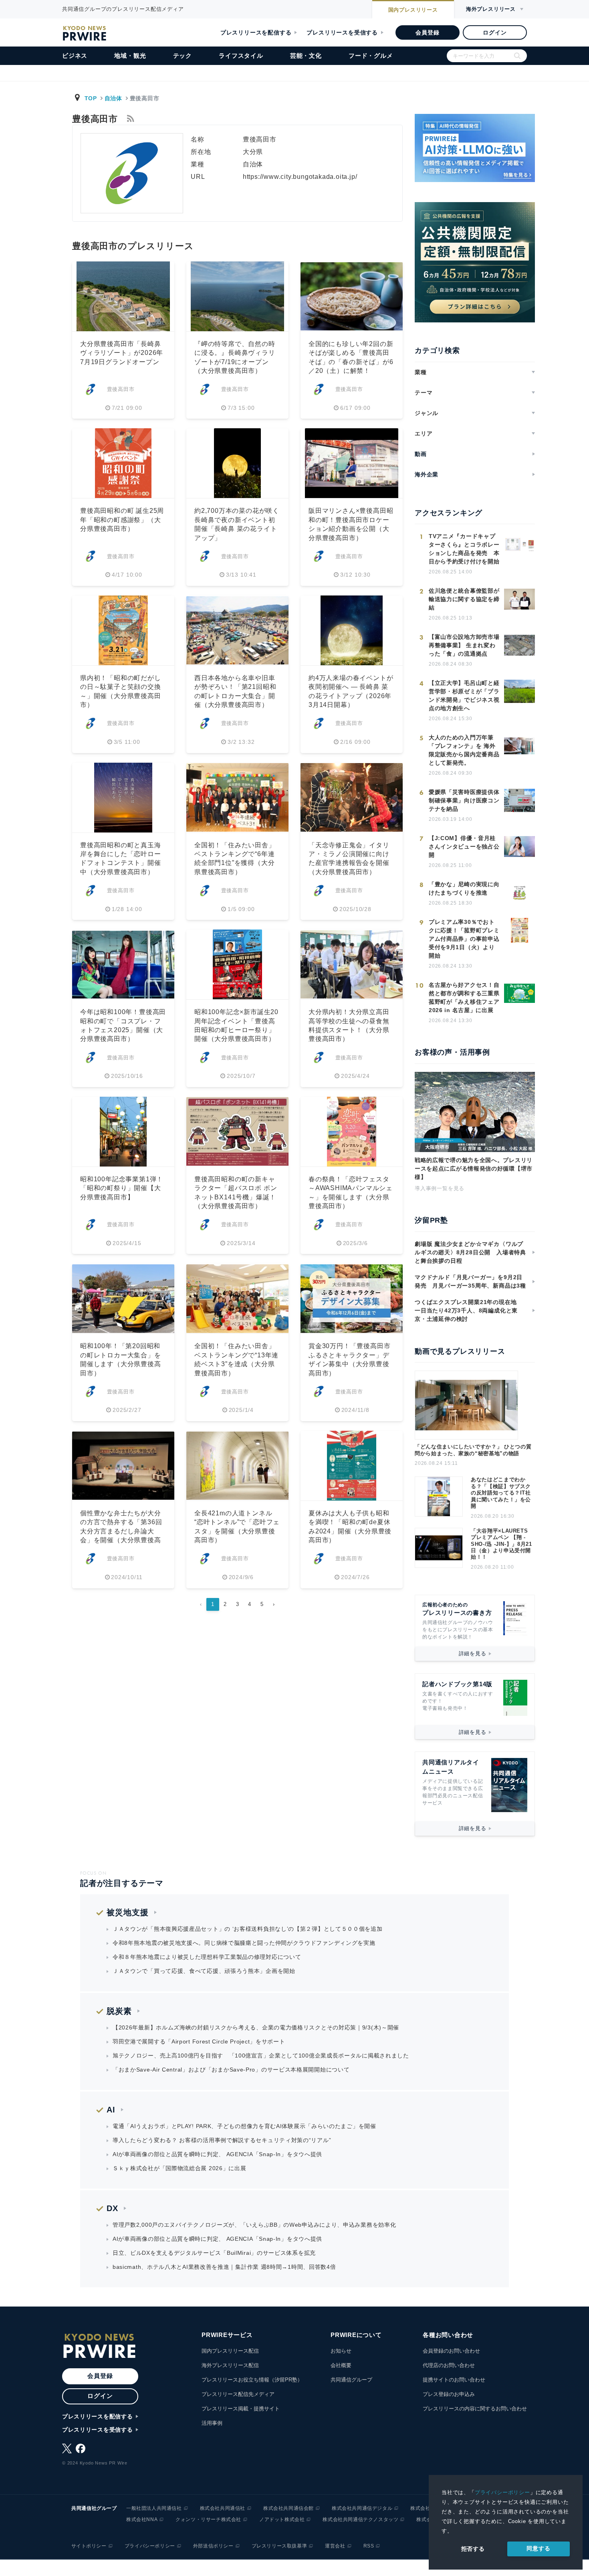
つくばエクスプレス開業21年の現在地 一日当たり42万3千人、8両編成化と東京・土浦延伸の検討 (469, 1310)
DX (112, 2208)
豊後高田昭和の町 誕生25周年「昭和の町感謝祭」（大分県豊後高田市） (122, 520)
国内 (413, 10)
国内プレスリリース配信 (230, 2351)
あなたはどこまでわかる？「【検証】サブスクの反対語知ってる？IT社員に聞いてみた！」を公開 (501, 1493)
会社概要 (341, 2365)
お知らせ (341, 2351)
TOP (91, 98)
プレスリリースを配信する (256, 32)
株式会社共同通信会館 (288, 2508)
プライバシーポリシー (502, 2492)
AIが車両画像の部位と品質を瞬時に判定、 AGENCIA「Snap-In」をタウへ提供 (217, 2154)
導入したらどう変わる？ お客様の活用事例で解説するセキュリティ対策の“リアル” (222, 2140)
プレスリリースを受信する (342, 32)
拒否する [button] (473, 2549)
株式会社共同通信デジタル (362, 2508)
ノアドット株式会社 (282, 2519)
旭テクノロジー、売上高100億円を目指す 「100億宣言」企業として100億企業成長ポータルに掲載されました (261, 2056)
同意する (538, 2548)
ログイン (495, 32)
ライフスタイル (241, 56)
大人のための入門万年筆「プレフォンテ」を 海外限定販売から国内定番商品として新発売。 (464, 750)
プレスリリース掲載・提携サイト (241, 2409)
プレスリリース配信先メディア (238, 2394)
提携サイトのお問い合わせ (454, 2380)
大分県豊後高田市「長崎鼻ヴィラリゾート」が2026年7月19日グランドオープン (122, 353)
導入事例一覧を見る (440, 1188)
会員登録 (427, 32)
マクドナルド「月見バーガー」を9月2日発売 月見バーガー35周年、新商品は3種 (470, 1281)
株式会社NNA (142, 2519)
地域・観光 (130, 56)
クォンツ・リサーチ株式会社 (208, 2519)
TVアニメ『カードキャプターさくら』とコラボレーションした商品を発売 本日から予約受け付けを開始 (464, 549)
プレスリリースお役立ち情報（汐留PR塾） (252, 2380)
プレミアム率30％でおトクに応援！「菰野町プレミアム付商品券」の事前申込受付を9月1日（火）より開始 (464, 939)
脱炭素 (119, 2011)
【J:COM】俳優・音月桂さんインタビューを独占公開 (464, 847)
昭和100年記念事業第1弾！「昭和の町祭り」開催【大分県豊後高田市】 (122, 1188)
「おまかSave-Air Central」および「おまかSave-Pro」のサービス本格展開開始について (231, 2070)
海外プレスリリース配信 (230, 2365)
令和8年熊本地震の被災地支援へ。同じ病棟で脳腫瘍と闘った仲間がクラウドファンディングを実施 (244, 1943)
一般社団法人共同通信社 (154, 2508)
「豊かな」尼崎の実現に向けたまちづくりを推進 (464, 888)
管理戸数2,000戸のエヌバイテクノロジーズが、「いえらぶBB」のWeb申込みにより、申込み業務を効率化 (254, 2225)
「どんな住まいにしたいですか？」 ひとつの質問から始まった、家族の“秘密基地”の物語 (473, 1450)
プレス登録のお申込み (449, 2394)
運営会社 (335, 2546)
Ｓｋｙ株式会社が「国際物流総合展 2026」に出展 (180, 2168)
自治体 (113, 98)
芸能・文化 (306, 56)
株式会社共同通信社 (223, 2508)
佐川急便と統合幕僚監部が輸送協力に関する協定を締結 (464, 599)
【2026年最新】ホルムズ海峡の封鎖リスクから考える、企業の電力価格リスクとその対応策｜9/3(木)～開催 (256, 2027)
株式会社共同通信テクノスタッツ (360, 2519)
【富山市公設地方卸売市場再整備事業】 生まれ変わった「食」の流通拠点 (464, 645)
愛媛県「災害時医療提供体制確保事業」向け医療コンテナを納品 (464, 800)
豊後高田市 (121, 389)
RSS (369, 2546)
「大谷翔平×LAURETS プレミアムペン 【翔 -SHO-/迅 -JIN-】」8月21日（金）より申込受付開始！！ (501, 1544)
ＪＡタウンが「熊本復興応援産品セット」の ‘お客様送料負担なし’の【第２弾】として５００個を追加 (248, 1929)
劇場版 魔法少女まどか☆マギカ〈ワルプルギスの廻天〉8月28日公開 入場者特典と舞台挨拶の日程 (470, 1252)
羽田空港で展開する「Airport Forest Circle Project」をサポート (199, 2041)
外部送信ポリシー (213, 2546)
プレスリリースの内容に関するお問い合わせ (475, 2409)
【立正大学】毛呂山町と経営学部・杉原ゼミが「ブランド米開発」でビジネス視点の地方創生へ (464, 696)
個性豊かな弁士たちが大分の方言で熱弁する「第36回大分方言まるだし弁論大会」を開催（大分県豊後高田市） (121, 1531)
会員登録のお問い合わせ (451, 2351)
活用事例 (212, 2423)
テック (183, 56)
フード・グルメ (371, 56)
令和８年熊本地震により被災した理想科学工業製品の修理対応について (207, 1957)
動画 (421, 454)
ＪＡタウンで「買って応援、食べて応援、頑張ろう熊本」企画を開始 (204, 1971)
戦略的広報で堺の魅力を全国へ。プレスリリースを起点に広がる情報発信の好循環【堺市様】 (474, 1169)
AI (111, 2110)
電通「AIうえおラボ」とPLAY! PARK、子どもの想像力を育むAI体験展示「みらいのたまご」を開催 (244, 2126)
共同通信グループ (351, 2380)
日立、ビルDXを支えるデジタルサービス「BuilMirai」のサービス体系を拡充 (214, 2253)
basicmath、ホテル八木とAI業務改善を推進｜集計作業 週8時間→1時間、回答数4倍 (224, 2267)
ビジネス (75, 56)
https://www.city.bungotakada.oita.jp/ (300, 177)
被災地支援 (128, 1912)
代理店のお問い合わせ (449, 2365)
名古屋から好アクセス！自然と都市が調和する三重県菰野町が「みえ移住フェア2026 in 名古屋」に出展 (464, 997)
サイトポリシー (89, 2546)
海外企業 (427, 474)
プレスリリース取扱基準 (279, 2546)
